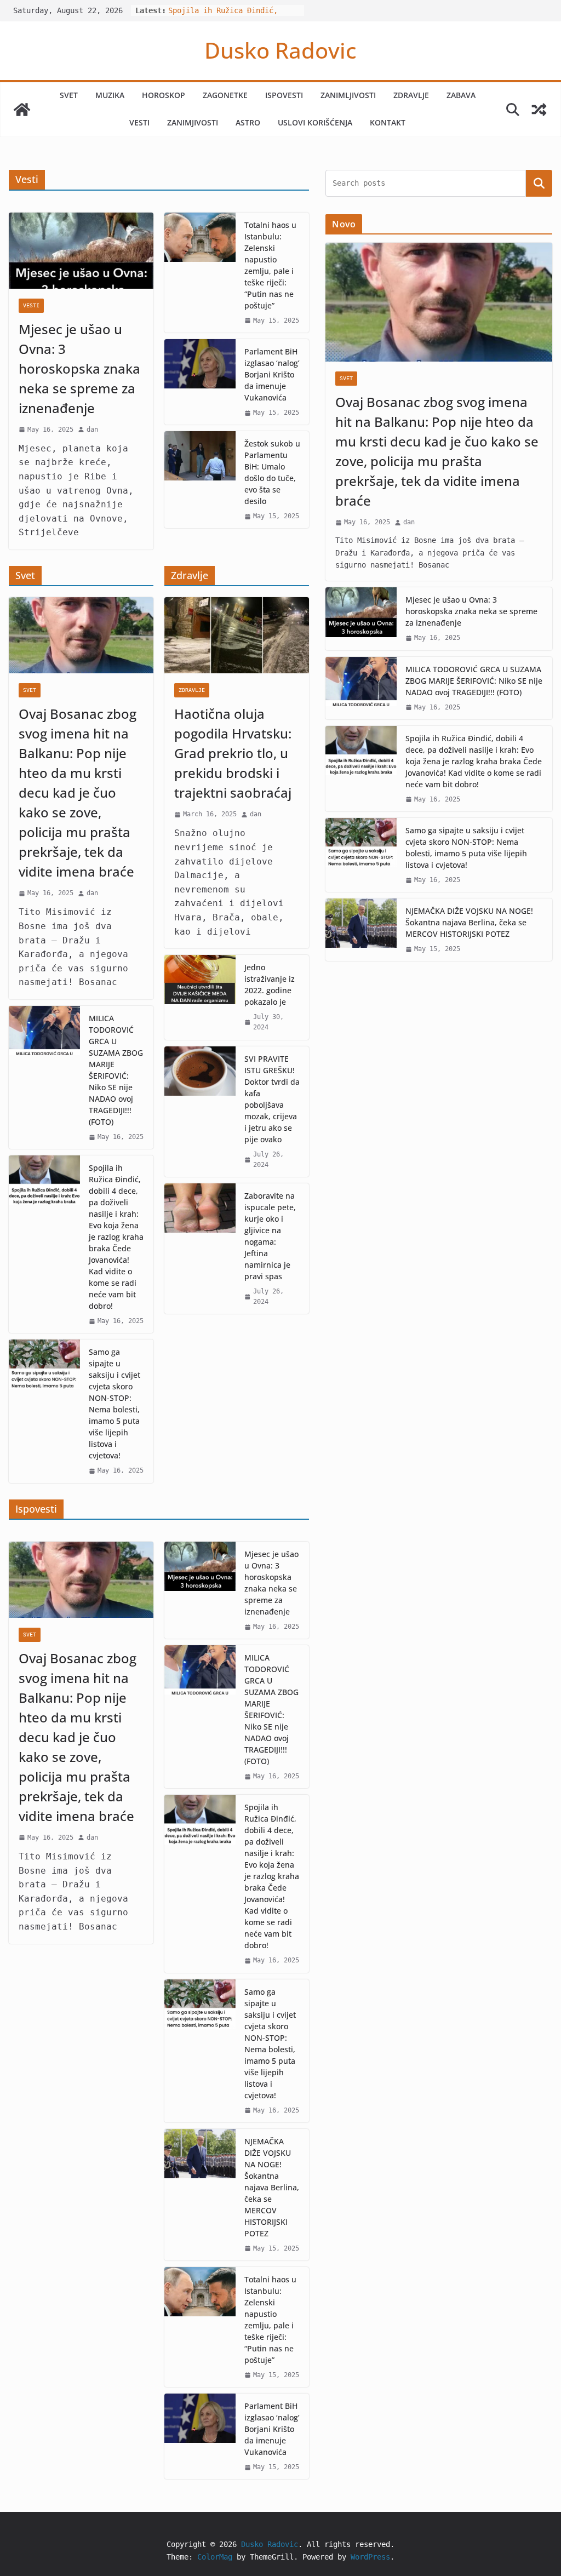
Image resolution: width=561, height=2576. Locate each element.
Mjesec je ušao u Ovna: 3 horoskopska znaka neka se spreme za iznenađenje (79, 368)
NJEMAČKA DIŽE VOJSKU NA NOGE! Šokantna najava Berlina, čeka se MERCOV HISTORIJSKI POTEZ (272, 2187)
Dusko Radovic (280, 50)
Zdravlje (411, 95)
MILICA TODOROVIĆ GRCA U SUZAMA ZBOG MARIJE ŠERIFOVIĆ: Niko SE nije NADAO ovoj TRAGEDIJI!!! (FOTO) (116, 1070)
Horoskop (164, 95)
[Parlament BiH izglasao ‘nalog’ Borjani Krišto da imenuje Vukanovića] (200, 382)
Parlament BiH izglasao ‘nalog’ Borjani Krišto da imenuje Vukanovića (272, 374)
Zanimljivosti (348, 95)
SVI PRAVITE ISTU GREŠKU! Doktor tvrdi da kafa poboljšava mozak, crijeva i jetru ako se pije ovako (272, 1099)
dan (92, 430)
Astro (248, 122)
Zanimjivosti (193, 122)
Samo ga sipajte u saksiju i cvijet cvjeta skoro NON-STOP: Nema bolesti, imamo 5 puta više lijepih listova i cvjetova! (115, 1404)
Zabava (461, 95)
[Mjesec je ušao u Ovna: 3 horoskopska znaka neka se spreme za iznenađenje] (81, 251)
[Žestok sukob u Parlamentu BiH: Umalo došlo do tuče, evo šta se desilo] (200, 480)
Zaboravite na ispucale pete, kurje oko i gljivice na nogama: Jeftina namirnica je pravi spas (270, 1236)
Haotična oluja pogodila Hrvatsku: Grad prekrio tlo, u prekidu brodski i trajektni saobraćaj (233, 753)
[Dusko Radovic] (22, 110)
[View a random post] (539, 110)
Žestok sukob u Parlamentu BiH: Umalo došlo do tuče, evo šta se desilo (272, 472)
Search (539, 183)
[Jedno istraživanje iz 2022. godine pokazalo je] (200, 997)
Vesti (139, 122)
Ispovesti (284, 95)
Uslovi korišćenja (315, 122)
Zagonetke (225, 95)
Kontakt (388, 122)
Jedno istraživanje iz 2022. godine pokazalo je (270, 984)
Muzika (110, 95)
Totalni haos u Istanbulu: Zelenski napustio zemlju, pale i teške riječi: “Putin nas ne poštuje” (270, 265)
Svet (69, 95)
